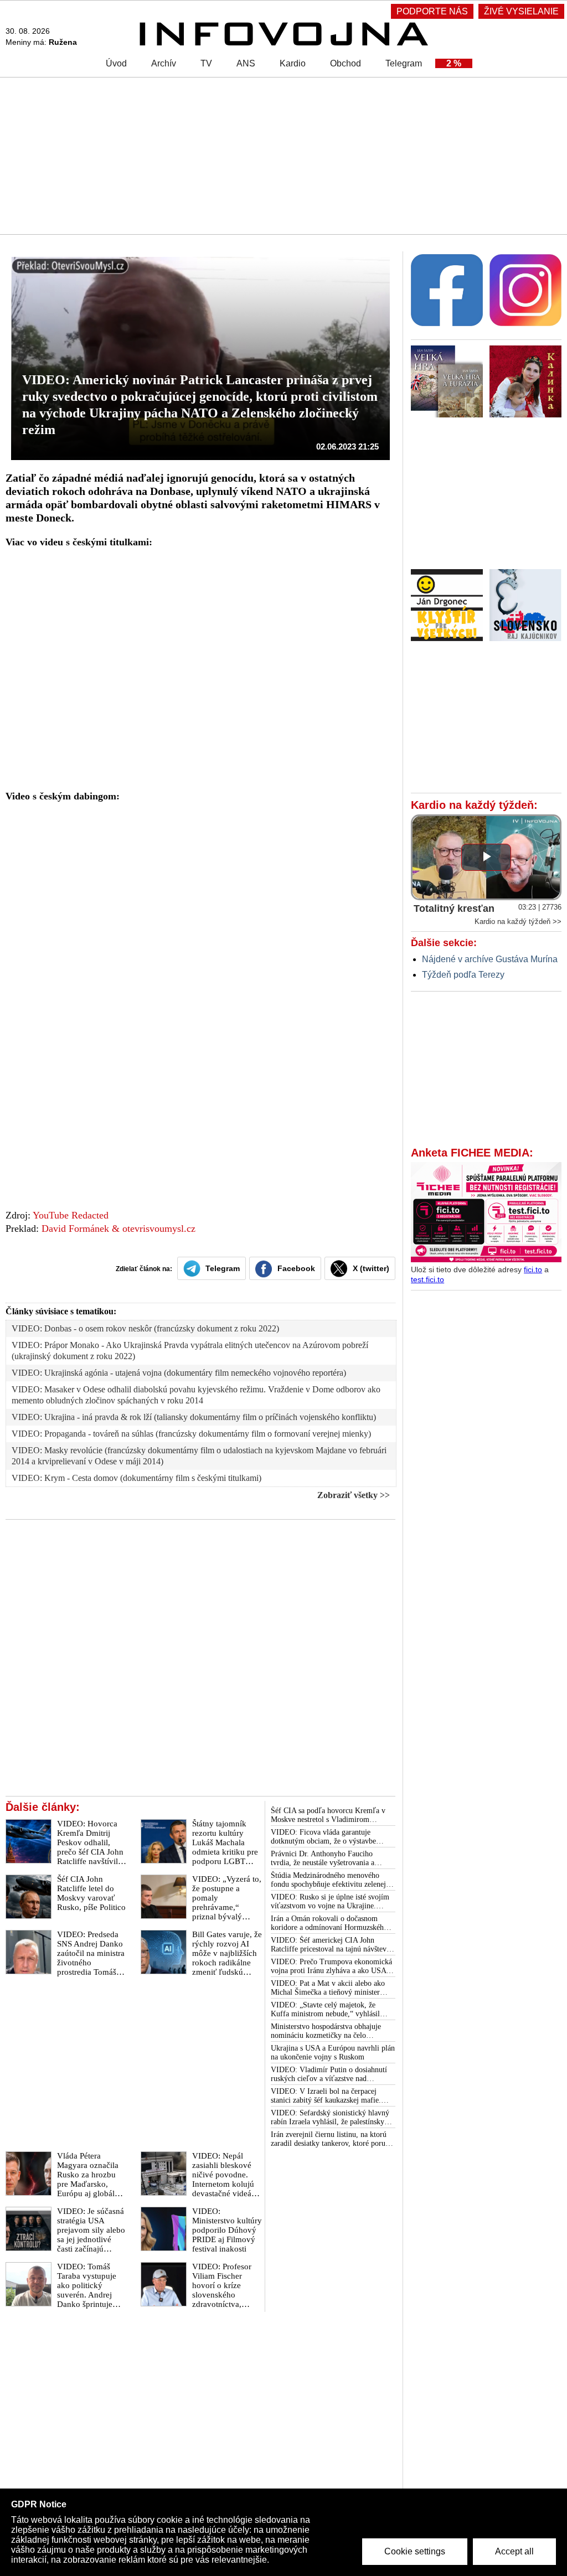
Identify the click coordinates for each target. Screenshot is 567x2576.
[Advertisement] (283, 155)
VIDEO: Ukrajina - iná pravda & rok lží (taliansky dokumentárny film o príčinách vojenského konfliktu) (194, 1417)
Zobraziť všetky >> (354, 1495)
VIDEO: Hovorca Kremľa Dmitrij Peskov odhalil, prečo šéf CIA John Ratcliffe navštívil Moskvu (90, 1847)
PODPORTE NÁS (432, 11)
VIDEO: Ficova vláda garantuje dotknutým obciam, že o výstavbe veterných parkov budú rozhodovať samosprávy (326, 1837)
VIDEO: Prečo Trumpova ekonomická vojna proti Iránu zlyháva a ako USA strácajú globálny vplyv (331, 1966)
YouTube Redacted (71, 1215)
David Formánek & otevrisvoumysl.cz (118, 1228)
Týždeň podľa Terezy (463, 975)
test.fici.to (427, 1279)
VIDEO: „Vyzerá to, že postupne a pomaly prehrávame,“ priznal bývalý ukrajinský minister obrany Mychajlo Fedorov (227, 1912)
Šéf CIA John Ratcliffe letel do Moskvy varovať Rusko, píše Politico (91, 1893)
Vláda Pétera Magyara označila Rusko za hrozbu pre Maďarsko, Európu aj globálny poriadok (90, 2179)
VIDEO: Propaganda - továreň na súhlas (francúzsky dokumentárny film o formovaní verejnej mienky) (191, 1434)
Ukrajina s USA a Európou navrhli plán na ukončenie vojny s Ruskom (333, 2053)
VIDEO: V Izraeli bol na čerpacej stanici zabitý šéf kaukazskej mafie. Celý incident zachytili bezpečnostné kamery (328, 2096)
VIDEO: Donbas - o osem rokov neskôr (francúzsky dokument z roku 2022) (145, 1328)
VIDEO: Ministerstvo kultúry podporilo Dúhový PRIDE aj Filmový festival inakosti (227, 2230)
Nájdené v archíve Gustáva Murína (490, 959)
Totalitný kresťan (454, 908)
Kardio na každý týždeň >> (518, 922)
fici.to (533, 1269)
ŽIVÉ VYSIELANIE (521, 11)
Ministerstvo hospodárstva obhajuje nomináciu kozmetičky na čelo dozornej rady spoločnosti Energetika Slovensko (329, 2031)
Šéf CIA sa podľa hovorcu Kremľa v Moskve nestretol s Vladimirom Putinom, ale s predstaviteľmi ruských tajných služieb (330, 1815)
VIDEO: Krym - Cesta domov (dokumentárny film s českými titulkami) (136, 1478)
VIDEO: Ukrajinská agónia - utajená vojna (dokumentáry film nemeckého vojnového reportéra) (179, 1373)
